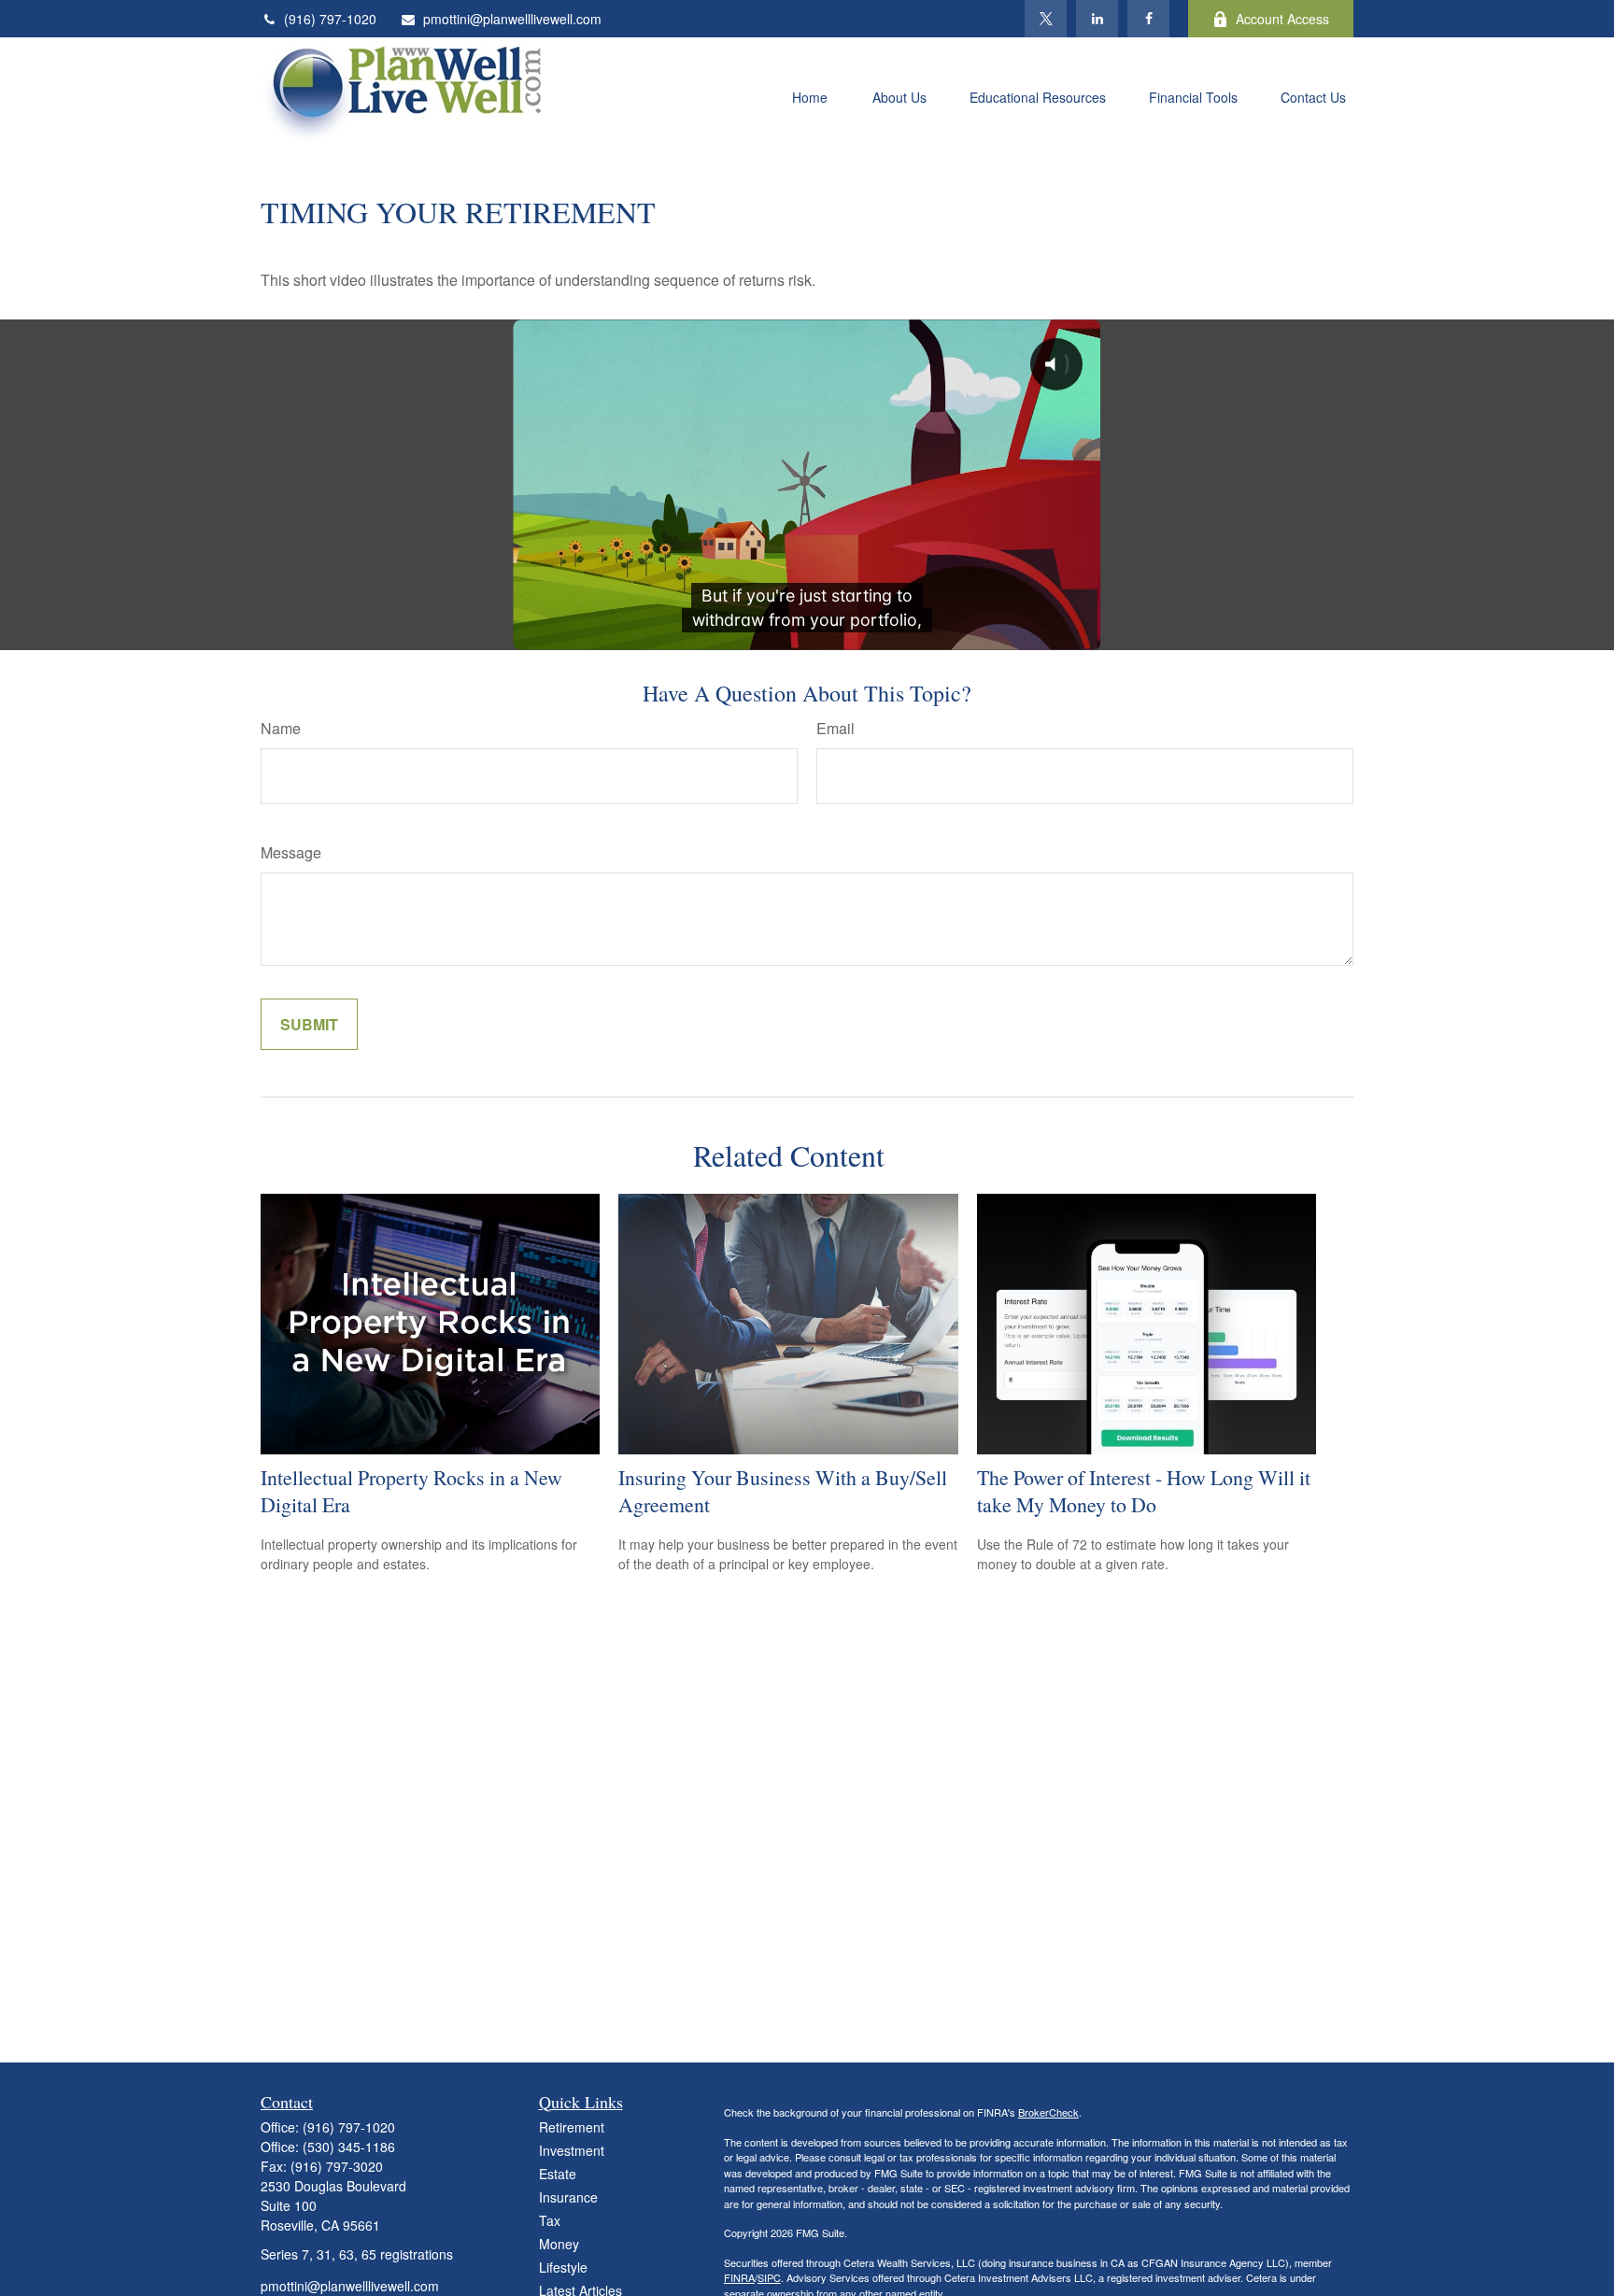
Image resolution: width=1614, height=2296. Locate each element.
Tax (550, 2220)
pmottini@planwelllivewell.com (512, 19)
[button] (810, 95)
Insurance (568, 2197)
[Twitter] (1046, 19)
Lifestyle (563, 2267)
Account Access (1282, 19)
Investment (572, 2150)
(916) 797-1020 (330, 19)
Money (559, 2244)
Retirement (572, 2127)
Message (291, 852)
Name (281, 728)
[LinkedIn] (1097, 19)
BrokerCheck (1048, 2112)
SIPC (769, 2277)
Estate (558, 2174)
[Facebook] (1148, 19)
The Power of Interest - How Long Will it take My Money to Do (1144, 1491)
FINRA (739, 2277)
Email (835, 728)
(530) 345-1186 (349, 2147)
